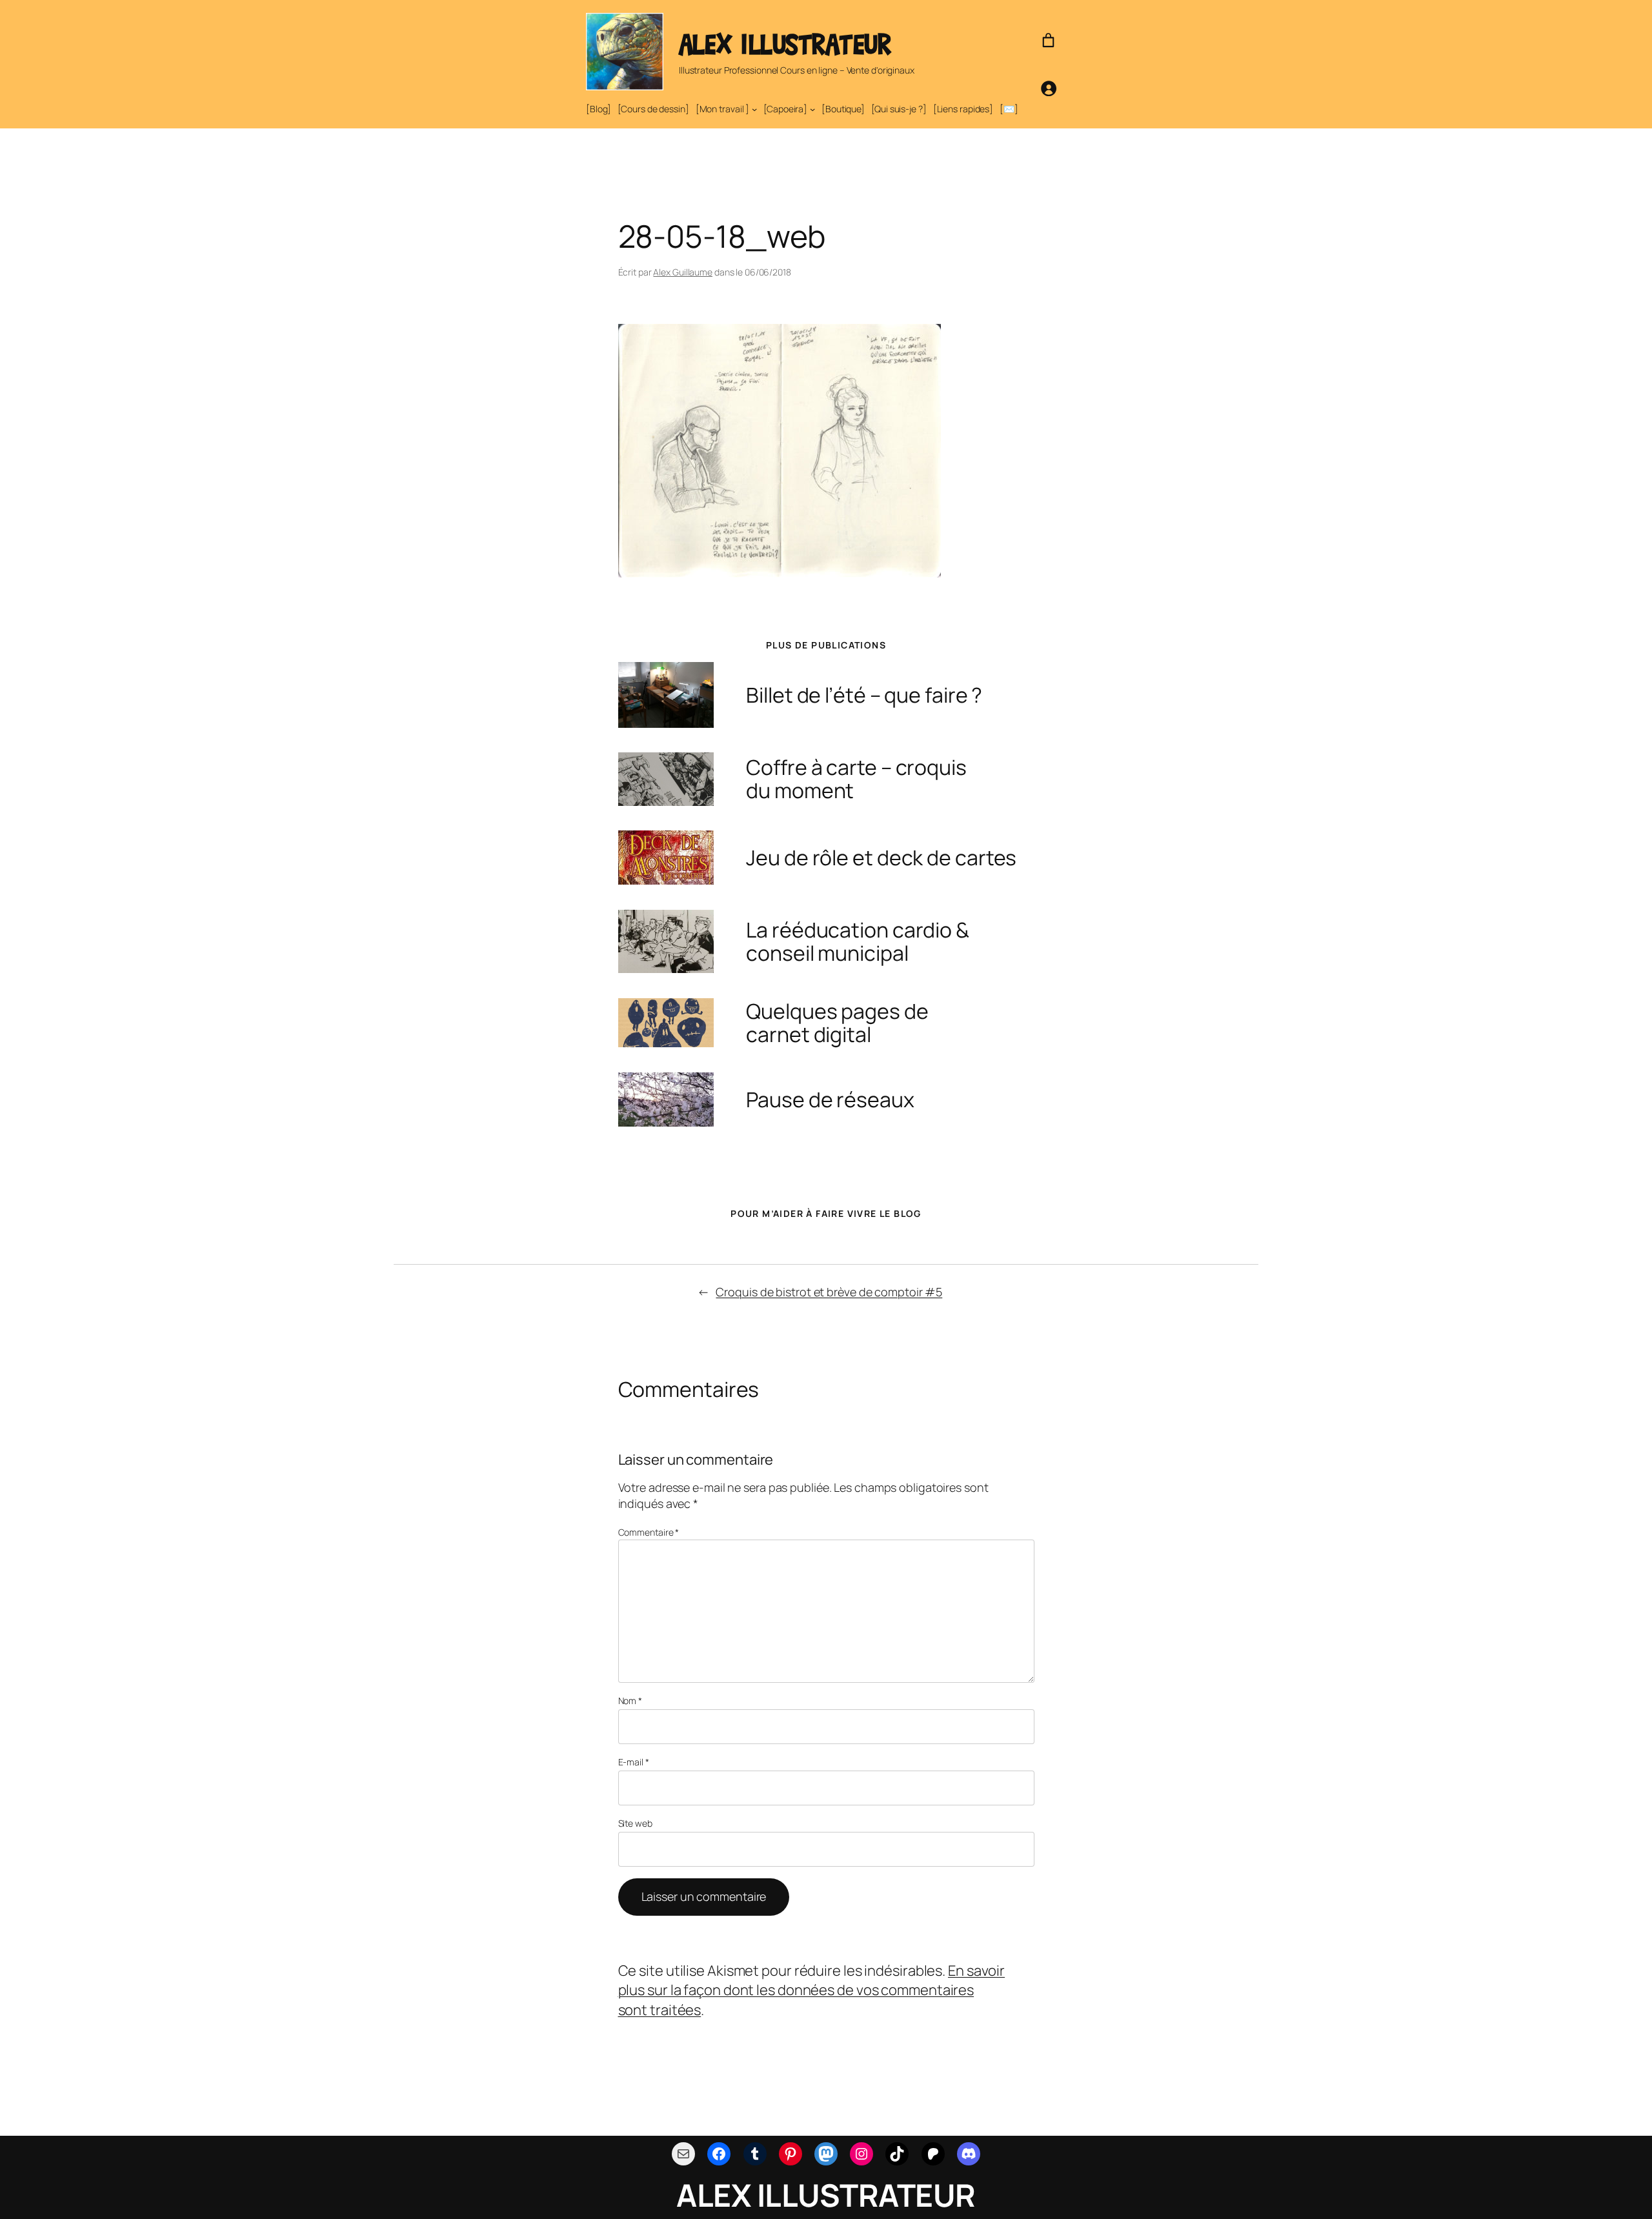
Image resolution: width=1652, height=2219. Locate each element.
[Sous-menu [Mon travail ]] (754, 109)
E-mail (634, 1762)
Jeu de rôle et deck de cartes (881, 858)
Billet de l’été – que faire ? (864, 695)
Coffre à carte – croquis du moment (856, 779)
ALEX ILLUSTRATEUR (785, 44)
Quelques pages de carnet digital (837, 1023)
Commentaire (649, 1532)
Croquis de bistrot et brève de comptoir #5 (829, 1292)
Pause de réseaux (830, 1099)
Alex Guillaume (683, 272)
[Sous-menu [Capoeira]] (812, 109)
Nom (630, 1701)
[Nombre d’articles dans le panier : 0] (1048, 40)
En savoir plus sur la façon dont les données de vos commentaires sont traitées (812, 1991)
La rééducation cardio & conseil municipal (858, 941)
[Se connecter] (1048, 88)
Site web (635, 1823)
